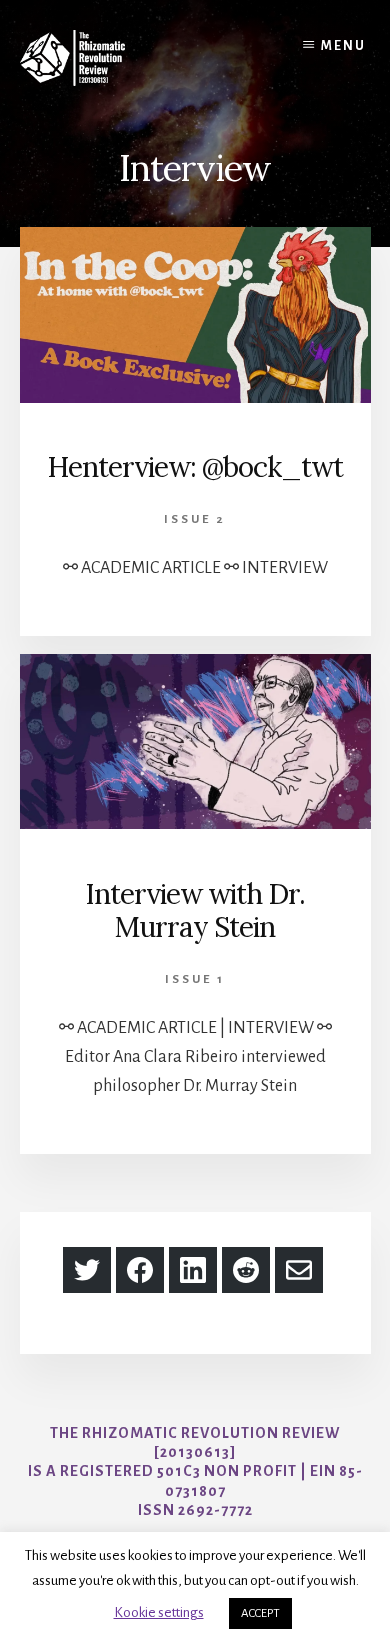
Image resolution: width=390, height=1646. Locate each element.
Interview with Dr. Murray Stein (195, 911)
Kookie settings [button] (159, 1612)
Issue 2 (195, 519)
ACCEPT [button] (260, 1613)
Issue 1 (195, 979)
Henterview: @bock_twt (195, 467)
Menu (343, 46)
